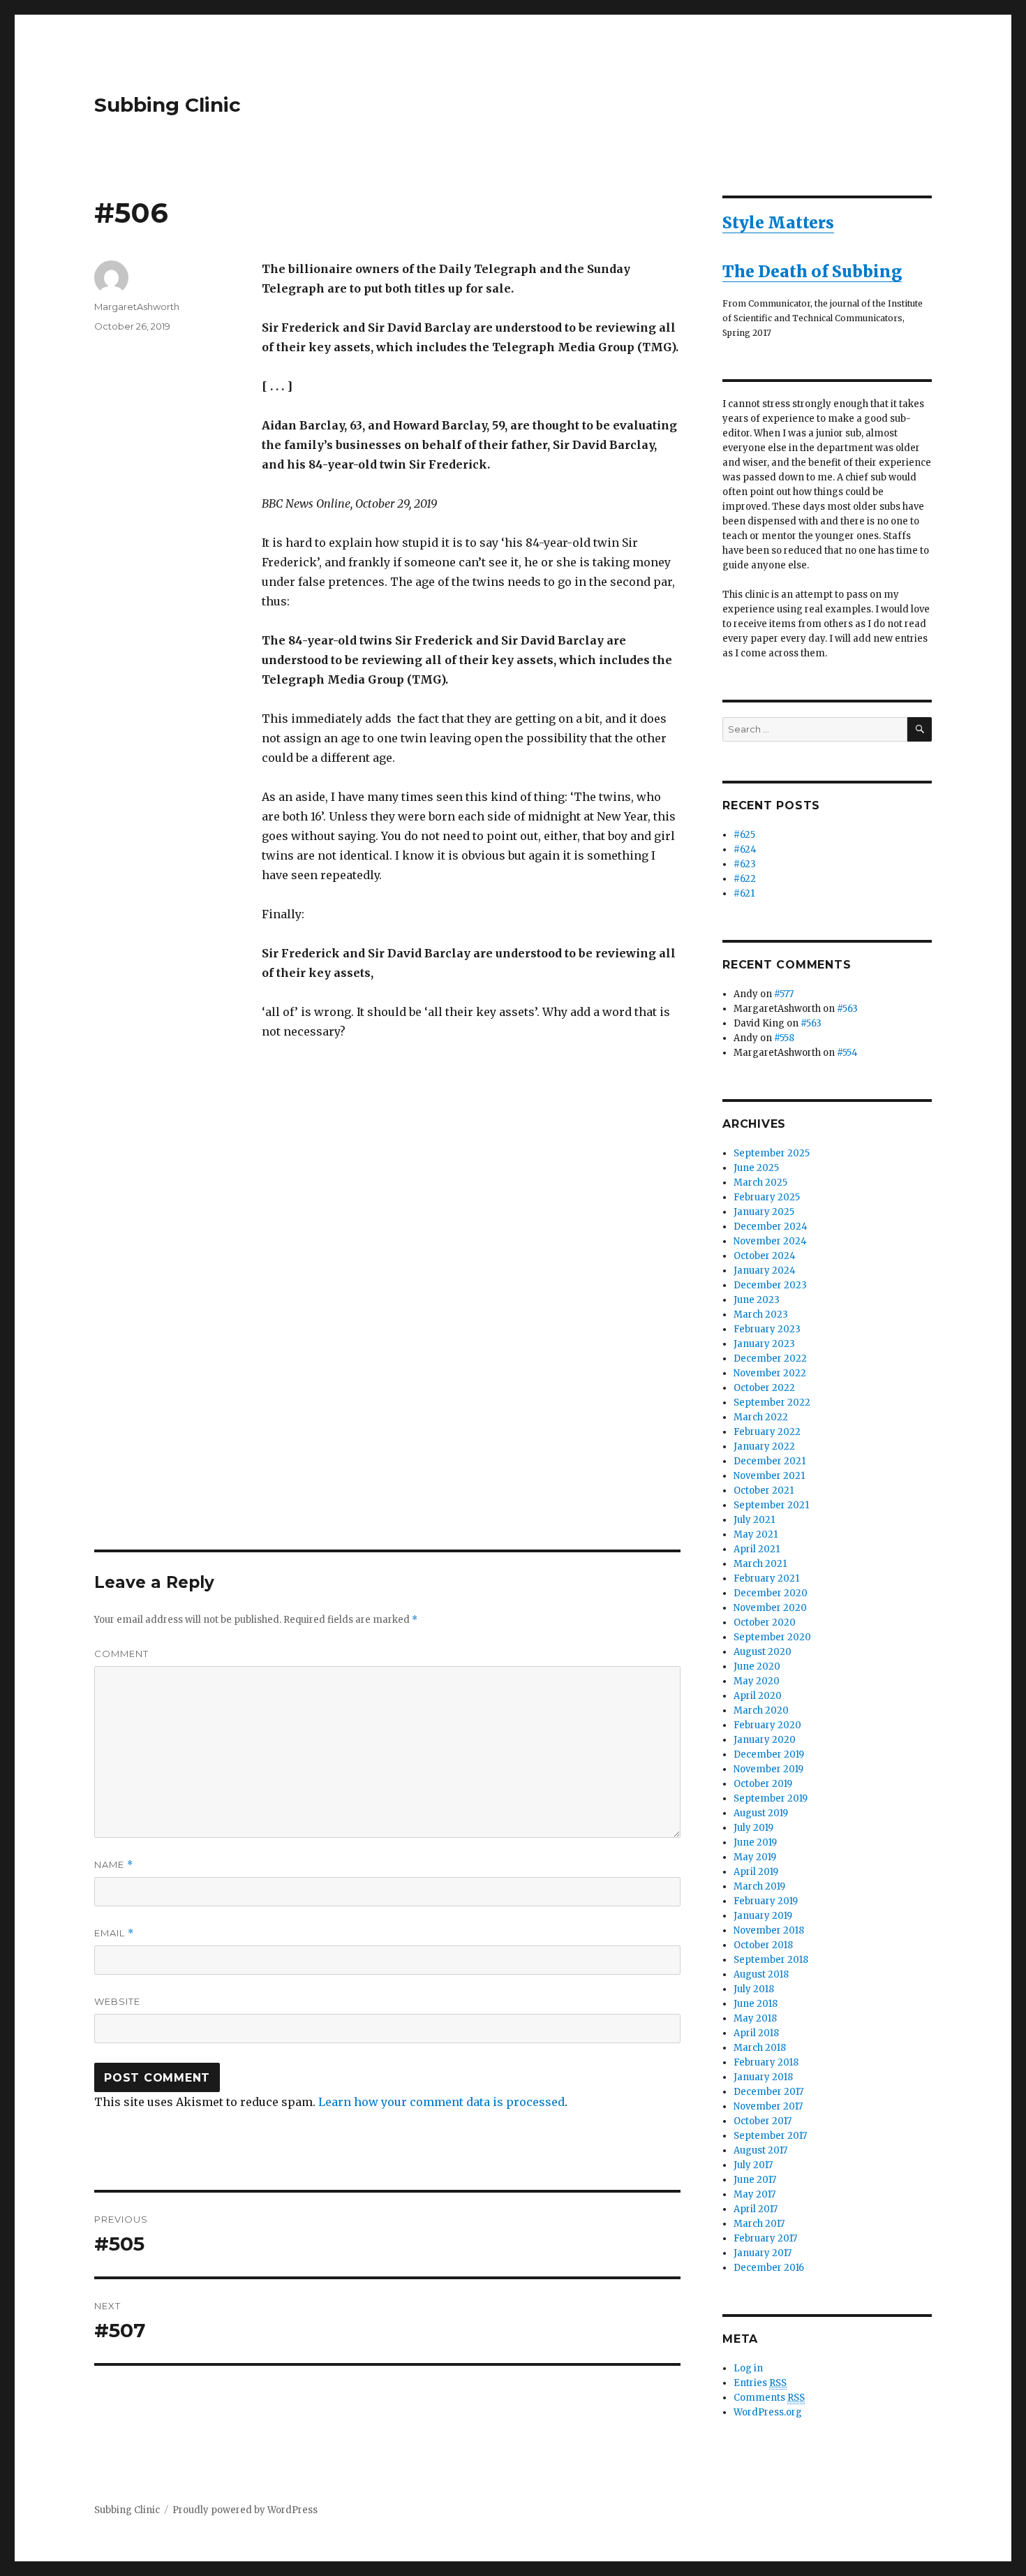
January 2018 (763, 2077)
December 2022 (770, 1359)
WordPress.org (768, 2412)
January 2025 (764, 1212)
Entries (760, 2383)
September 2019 (771, 1798)
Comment (121, 1654)
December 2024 (771, 1227)
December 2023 (770, 1285)
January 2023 (764, 1344)
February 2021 (766, 1578)
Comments (769, 2398)
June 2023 (757, 1300)
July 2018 (754, 1989)
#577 (784, 994)
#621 (744, 893)
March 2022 (761, 1417)
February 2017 (765, 2238)
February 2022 (767, 1432)
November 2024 (770, 1241)
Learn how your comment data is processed (441, 2102)
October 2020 (765, 1622)
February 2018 (766, 2062)
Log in (748, 2368)
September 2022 (772, 1403)
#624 (745, 849)
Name (114, 1865)
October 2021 (764, 1491)
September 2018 (771, 1960)
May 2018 (755, 2018)
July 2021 (754, 1520)
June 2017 (755, 2180)
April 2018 (756, 2033)
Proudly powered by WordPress (245, 2510)
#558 (784, 1038)
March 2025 (760, 1183)
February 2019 (766, 1901)
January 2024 (765, 1271)
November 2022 (770, 1373)
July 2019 (753, 1828)
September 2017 (770, 2136)
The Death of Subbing (812, 271)
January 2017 (763, 2253)
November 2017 (768, 2106)
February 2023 (767, 1329)
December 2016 (769, 2268)
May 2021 (756, 1534)
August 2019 (761, 1813)
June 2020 (757, 1666)
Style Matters (778, 222)
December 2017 (768, 2092)
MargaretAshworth (137, 307)
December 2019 (769, 1754)
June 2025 (756, 1168)
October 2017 (763, 2121)
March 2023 (761, 1315)
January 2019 (763, 1916)
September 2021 (771, 1505)
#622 (745, 879)
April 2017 (756, 2209)
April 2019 (756, 1872)
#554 (847, 1053)
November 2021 (769, 1476)
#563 (847, 1009)
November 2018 (769, 1930)
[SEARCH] (920, 729)
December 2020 (771, 1593)
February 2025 (767, 1197)
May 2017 (754, 2194)
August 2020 (763, 1652)
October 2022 (764, 1388)
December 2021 (769, 1461)
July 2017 (753, 2165)
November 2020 (770, 1608)
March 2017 (759, 2224)
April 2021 (757, 1549)
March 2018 (760, 2048)
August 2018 (761, 1974)
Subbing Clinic (168, 105)
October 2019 (763, 1784)
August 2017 (760, 2150)
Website (117, 2001)
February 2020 (767, 1725)
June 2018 (756, 2004)
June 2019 (755, 1842)
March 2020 (761, 1710)
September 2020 (772, 1637)
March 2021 (760, 1564)
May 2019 (755, 1857)
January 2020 (765, 1740)
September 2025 (772, 1153)
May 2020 (757, 1681)
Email (114, 1933)
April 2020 (758, 1696)
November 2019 (768, 1769)
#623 (745, 864)
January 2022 (764, 1447)
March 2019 (759, 1886)
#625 (744, 835)
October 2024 (765, 1256)
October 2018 (763, 1945)
